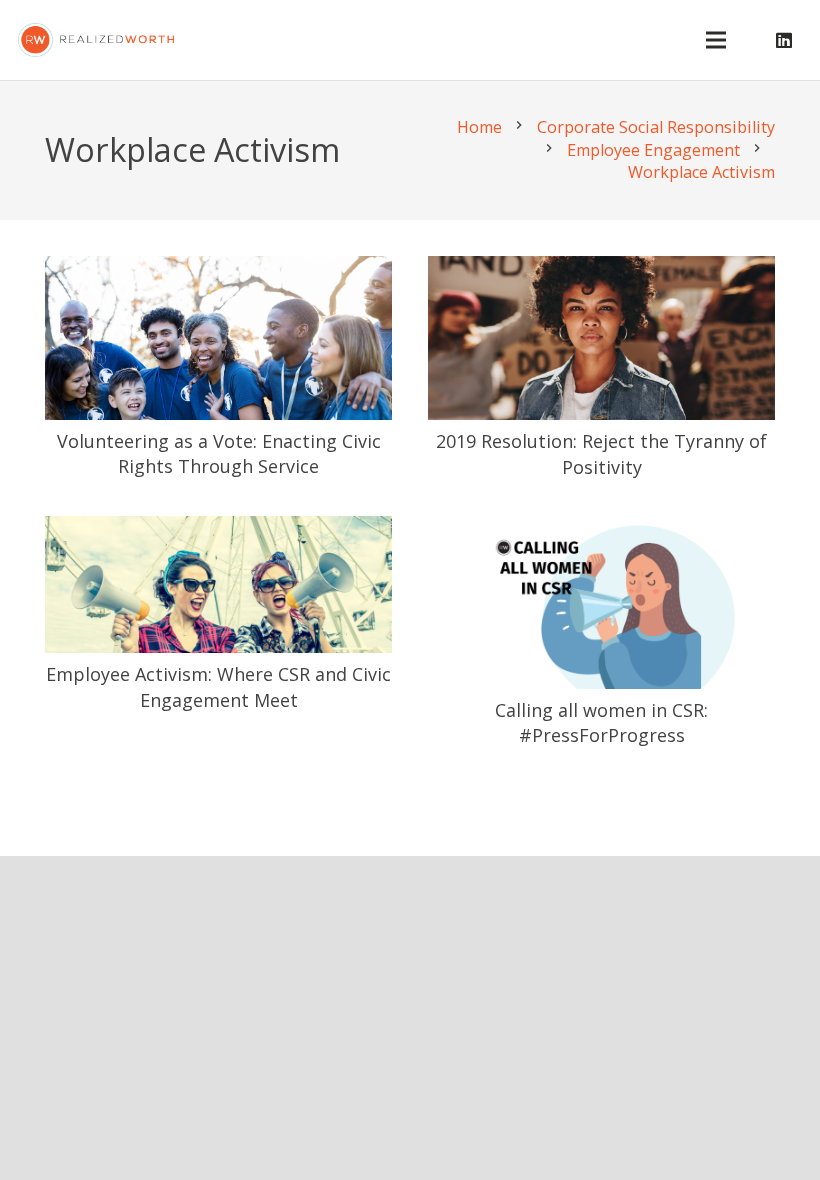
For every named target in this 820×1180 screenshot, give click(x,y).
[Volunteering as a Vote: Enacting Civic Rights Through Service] (218, 271)
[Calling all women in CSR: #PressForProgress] (601, 531)
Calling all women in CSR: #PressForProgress (601, 722)
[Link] (96, 40)
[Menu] (716, 40)
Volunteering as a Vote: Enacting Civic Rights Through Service (219, 453)
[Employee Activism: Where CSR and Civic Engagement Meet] (218, 531)
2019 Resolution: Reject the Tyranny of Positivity (601, 453)
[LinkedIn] (784, 40)
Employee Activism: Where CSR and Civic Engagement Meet (218, 686)
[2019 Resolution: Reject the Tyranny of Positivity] (601, 271)
